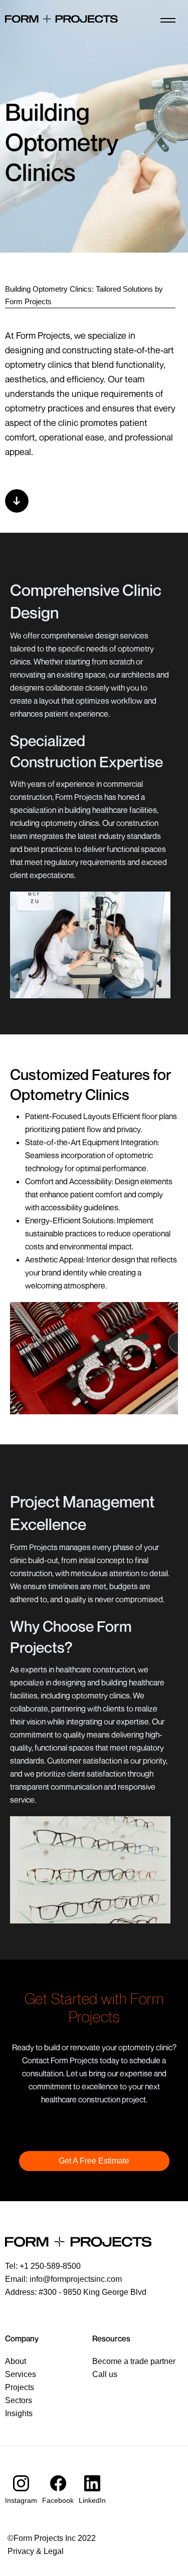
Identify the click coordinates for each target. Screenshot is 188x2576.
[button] (168, 20)
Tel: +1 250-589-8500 (43, 2266)
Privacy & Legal (36, 2551)
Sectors (19, 2400)
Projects (20, 2387)
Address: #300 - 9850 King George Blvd (76, 2292)
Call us (105, 2374)
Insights (19, 2413)
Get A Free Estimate (94, 2161)
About (16, 2361)
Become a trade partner (134, 2361)
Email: (63, 2279)
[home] (61, 20)
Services (21, 2374)
